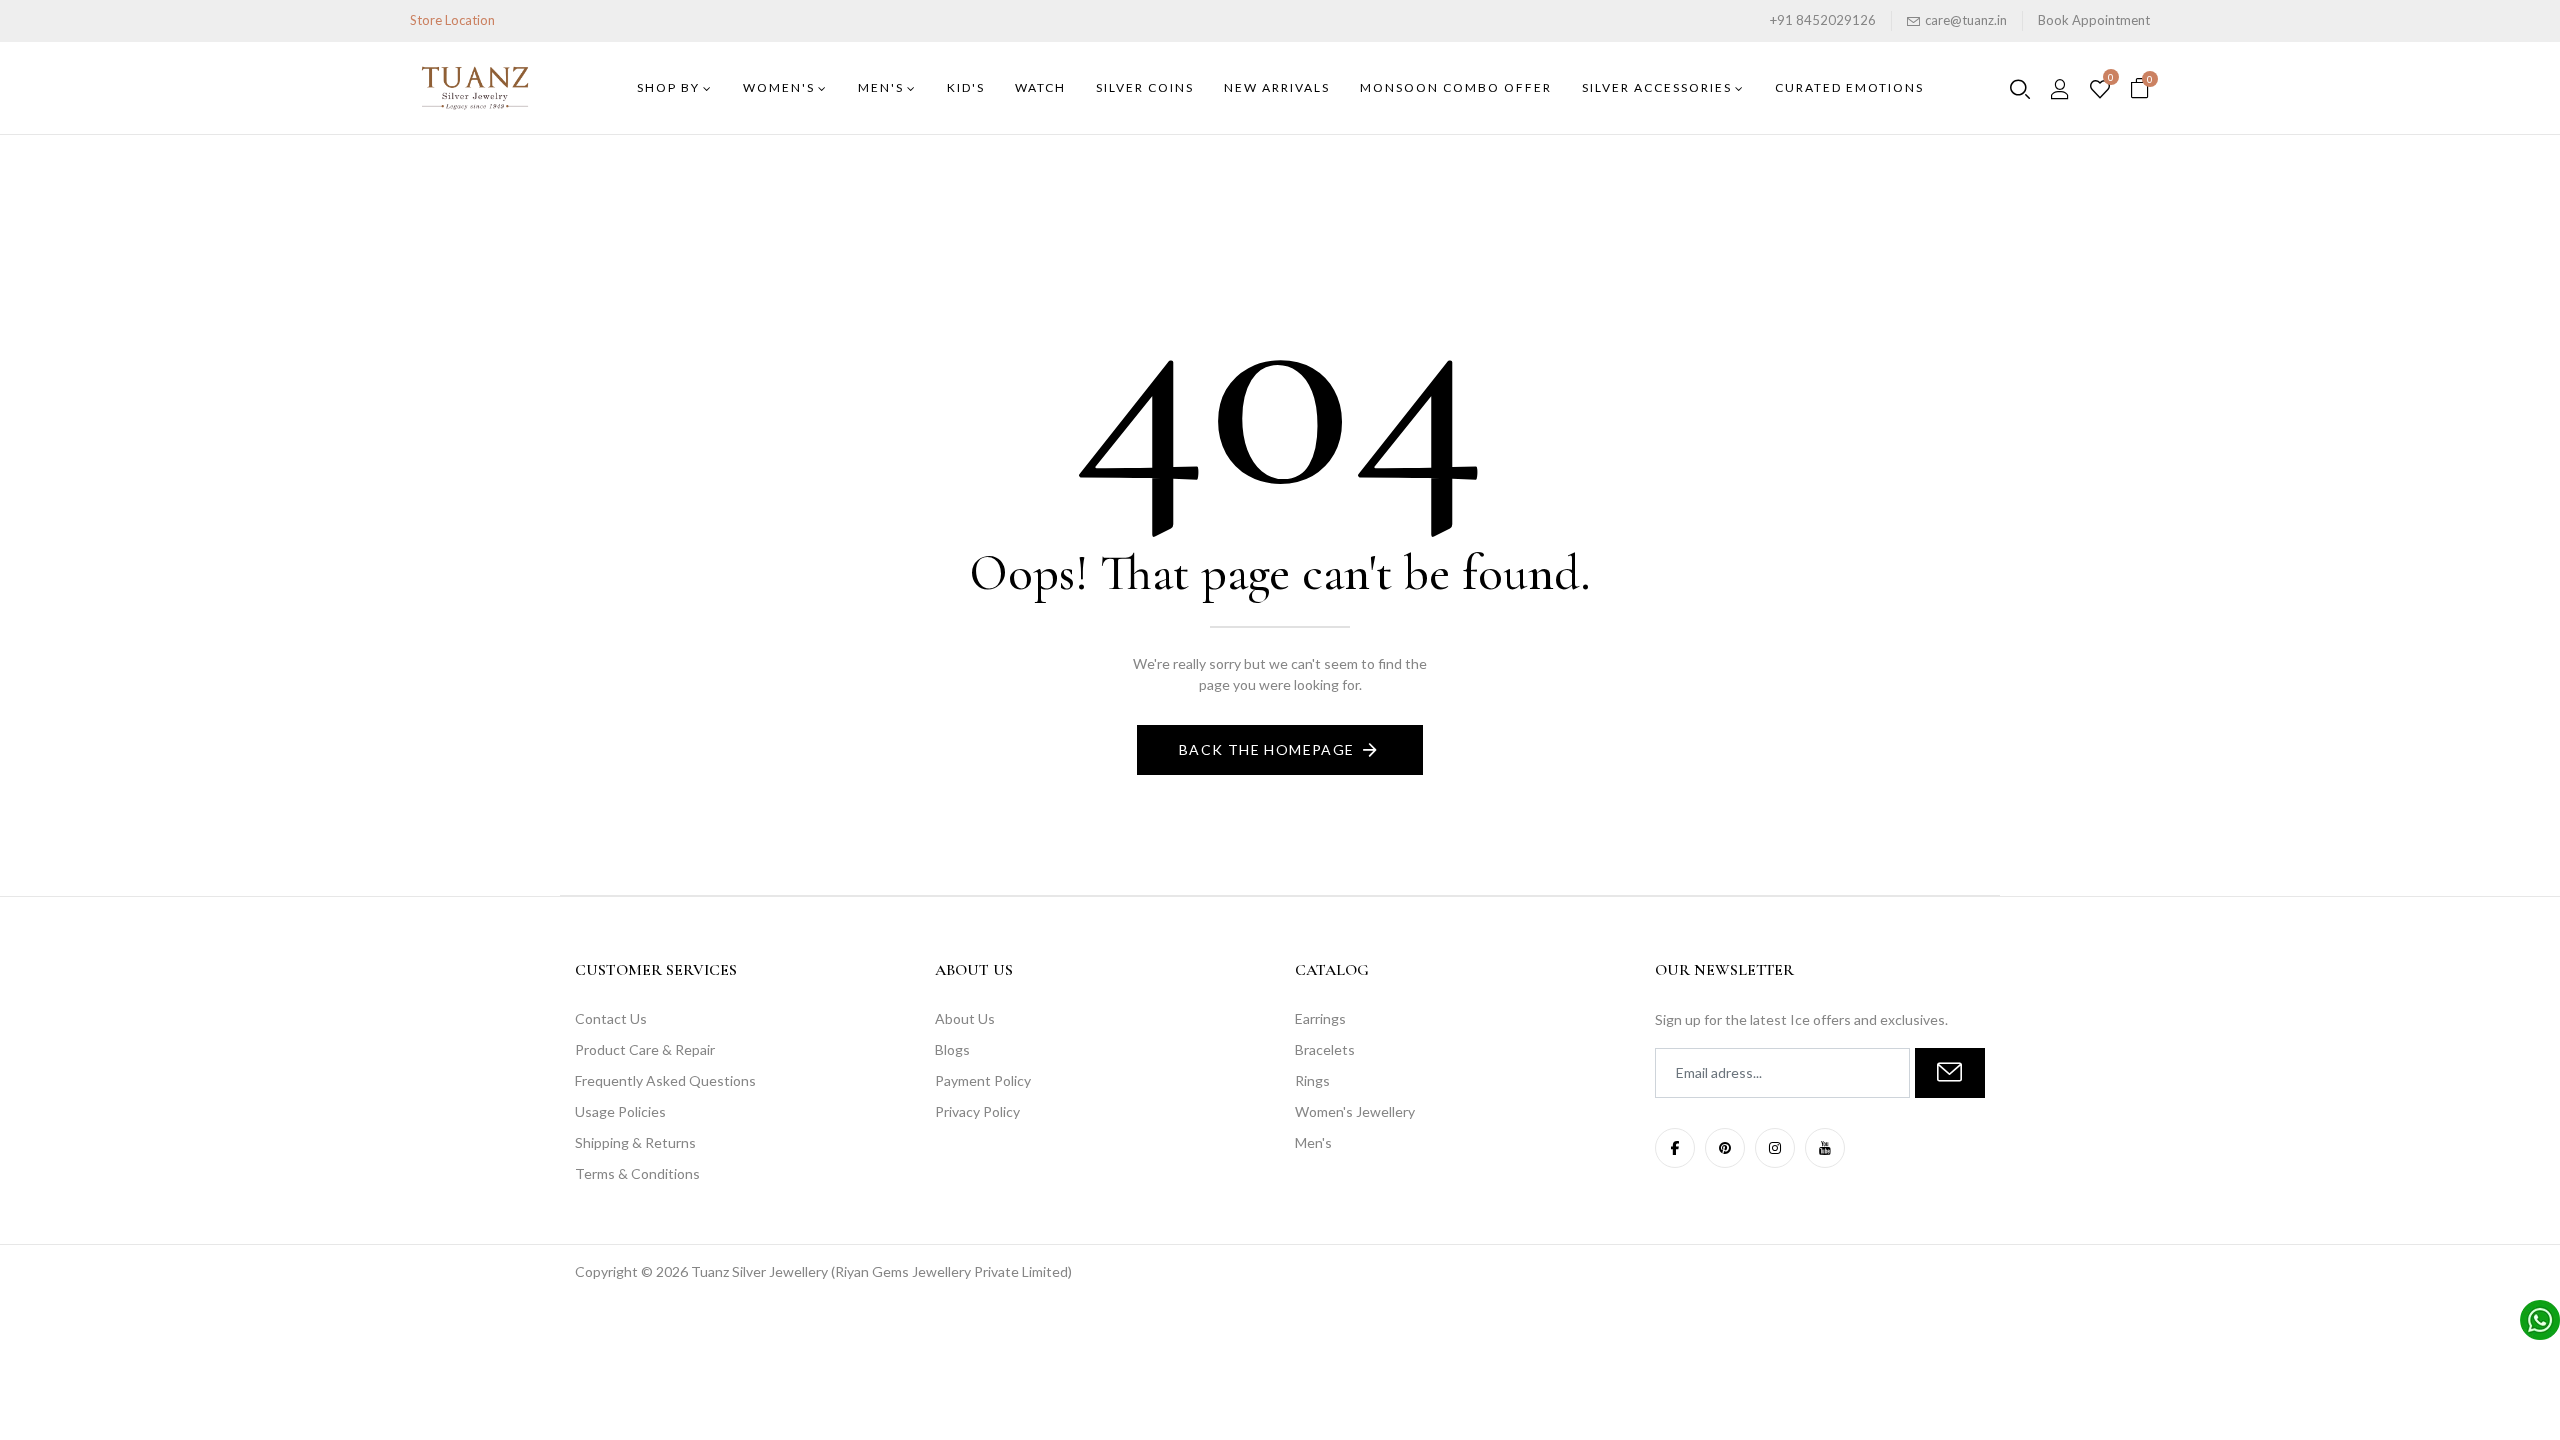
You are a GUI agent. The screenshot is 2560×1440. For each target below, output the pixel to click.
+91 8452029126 (1823, 20)
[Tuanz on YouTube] (1825, 1148)
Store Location (452, 20)
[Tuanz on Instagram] (1775, 1148)
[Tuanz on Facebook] (1675, 1148)
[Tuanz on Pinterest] (1725, 1148)
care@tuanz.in (1966, 20)
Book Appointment (2094, 20)
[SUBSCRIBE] (1950, 1073)
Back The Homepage (1267, 749)
